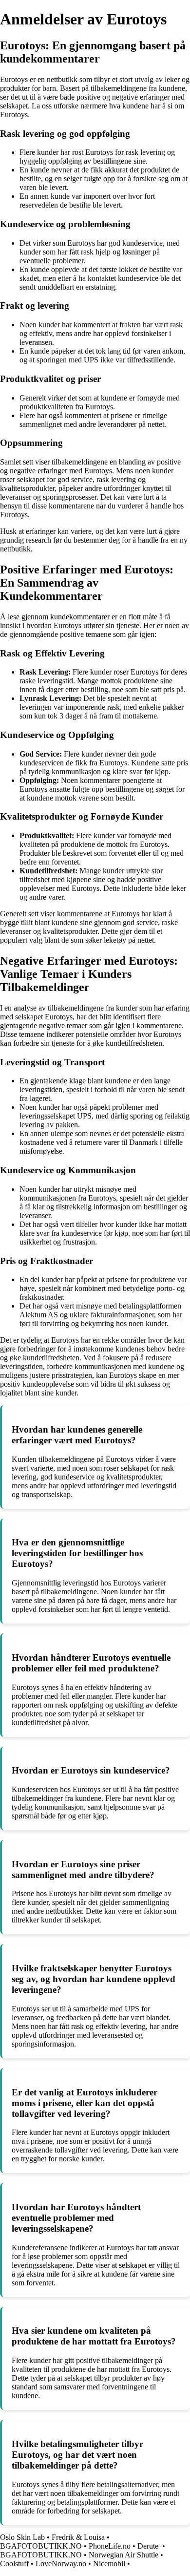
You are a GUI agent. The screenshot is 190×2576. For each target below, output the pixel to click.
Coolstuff (14, 2564)
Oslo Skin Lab (22, 2537)
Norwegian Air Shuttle (123, 2555)
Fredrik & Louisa (78, 2537)
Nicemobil (109, 2564)
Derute (149, 2546)
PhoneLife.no (110, 2546)
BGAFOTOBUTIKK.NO (41, 2546)
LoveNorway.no (61, 2564)
